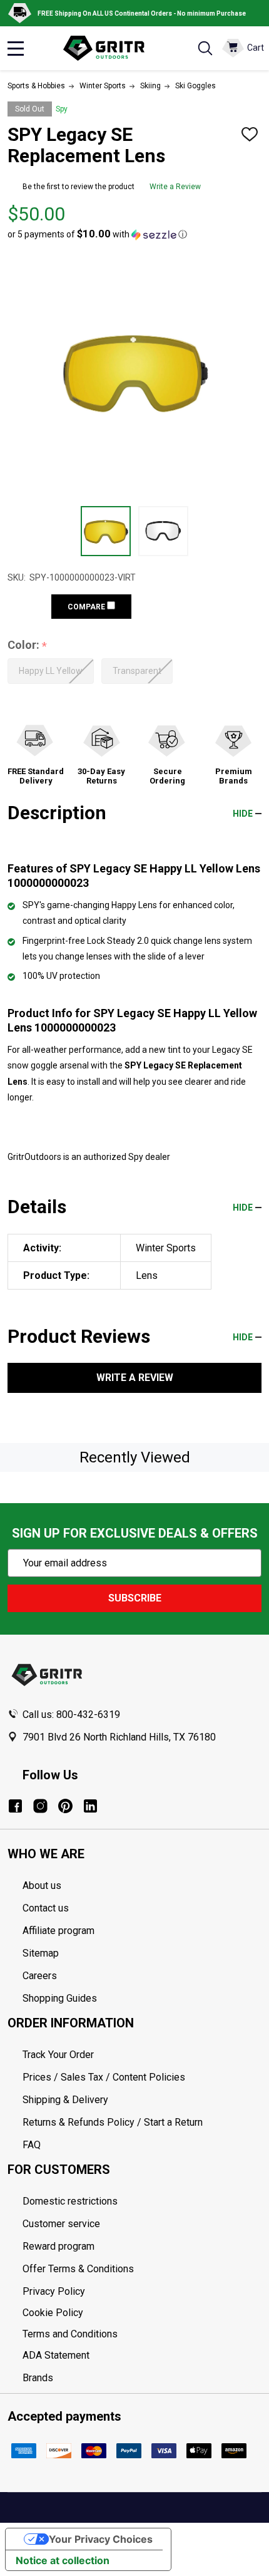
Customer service (61, 2224)
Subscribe (135, 1598)
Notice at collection (63, 2560)
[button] (97, 234)
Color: (28, 645)
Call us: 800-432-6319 (71, 1715)
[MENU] (16, 48)
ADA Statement (56, 2355)
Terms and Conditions (142, 2334)
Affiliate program (58, 1931)
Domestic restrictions (70, 2201)
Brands (38, 2378)
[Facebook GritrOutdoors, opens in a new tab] (15, 1806)
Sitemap (41, 1953)
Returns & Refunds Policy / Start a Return (113, 2122)
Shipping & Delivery (65, 2100)
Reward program (58, 2246)
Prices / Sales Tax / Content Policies (104, 2077)
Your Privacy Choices (101, 2539)
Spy (62, 109)
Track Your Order (58, 2055)
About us (42, 1885)
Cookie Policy (142, 2313)
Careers (40, 1976)
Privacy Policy (142, 2292)
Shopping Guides (60, 1998)
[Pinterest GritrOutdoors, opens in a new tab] (65, 1806)
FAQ (32, 2145)
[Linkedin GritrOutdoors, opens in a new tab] (90, 1806)
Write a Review (175, 187)
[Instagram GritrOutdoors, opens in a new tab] (40, 1806)
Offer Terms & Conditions (78, 2269)
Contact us (46, 1908)
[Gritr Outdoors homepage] (110, 48)
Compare (87, 607)
